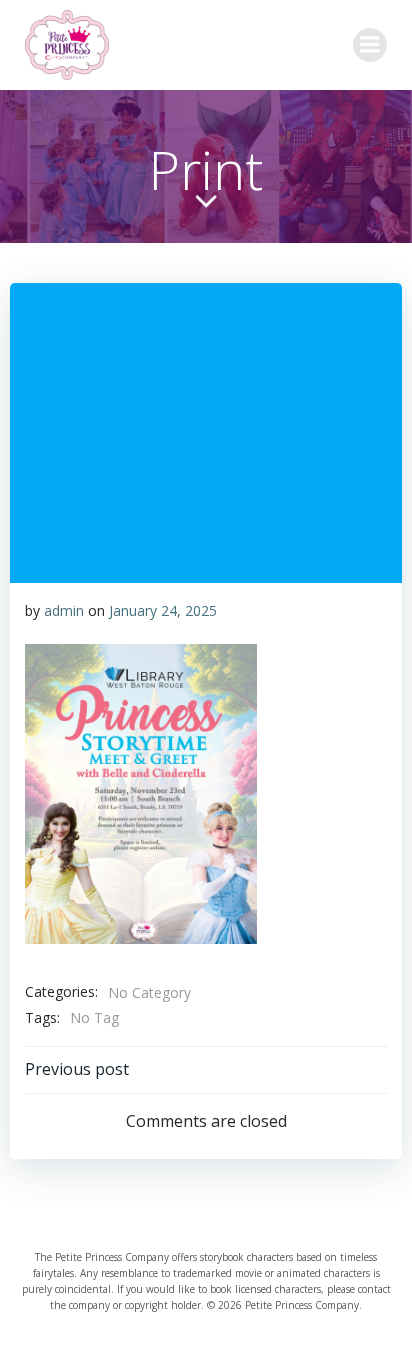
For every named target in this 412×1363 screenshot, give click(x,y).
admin (64, 610)
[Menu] (370, 45)
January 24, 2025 (163, 610)
